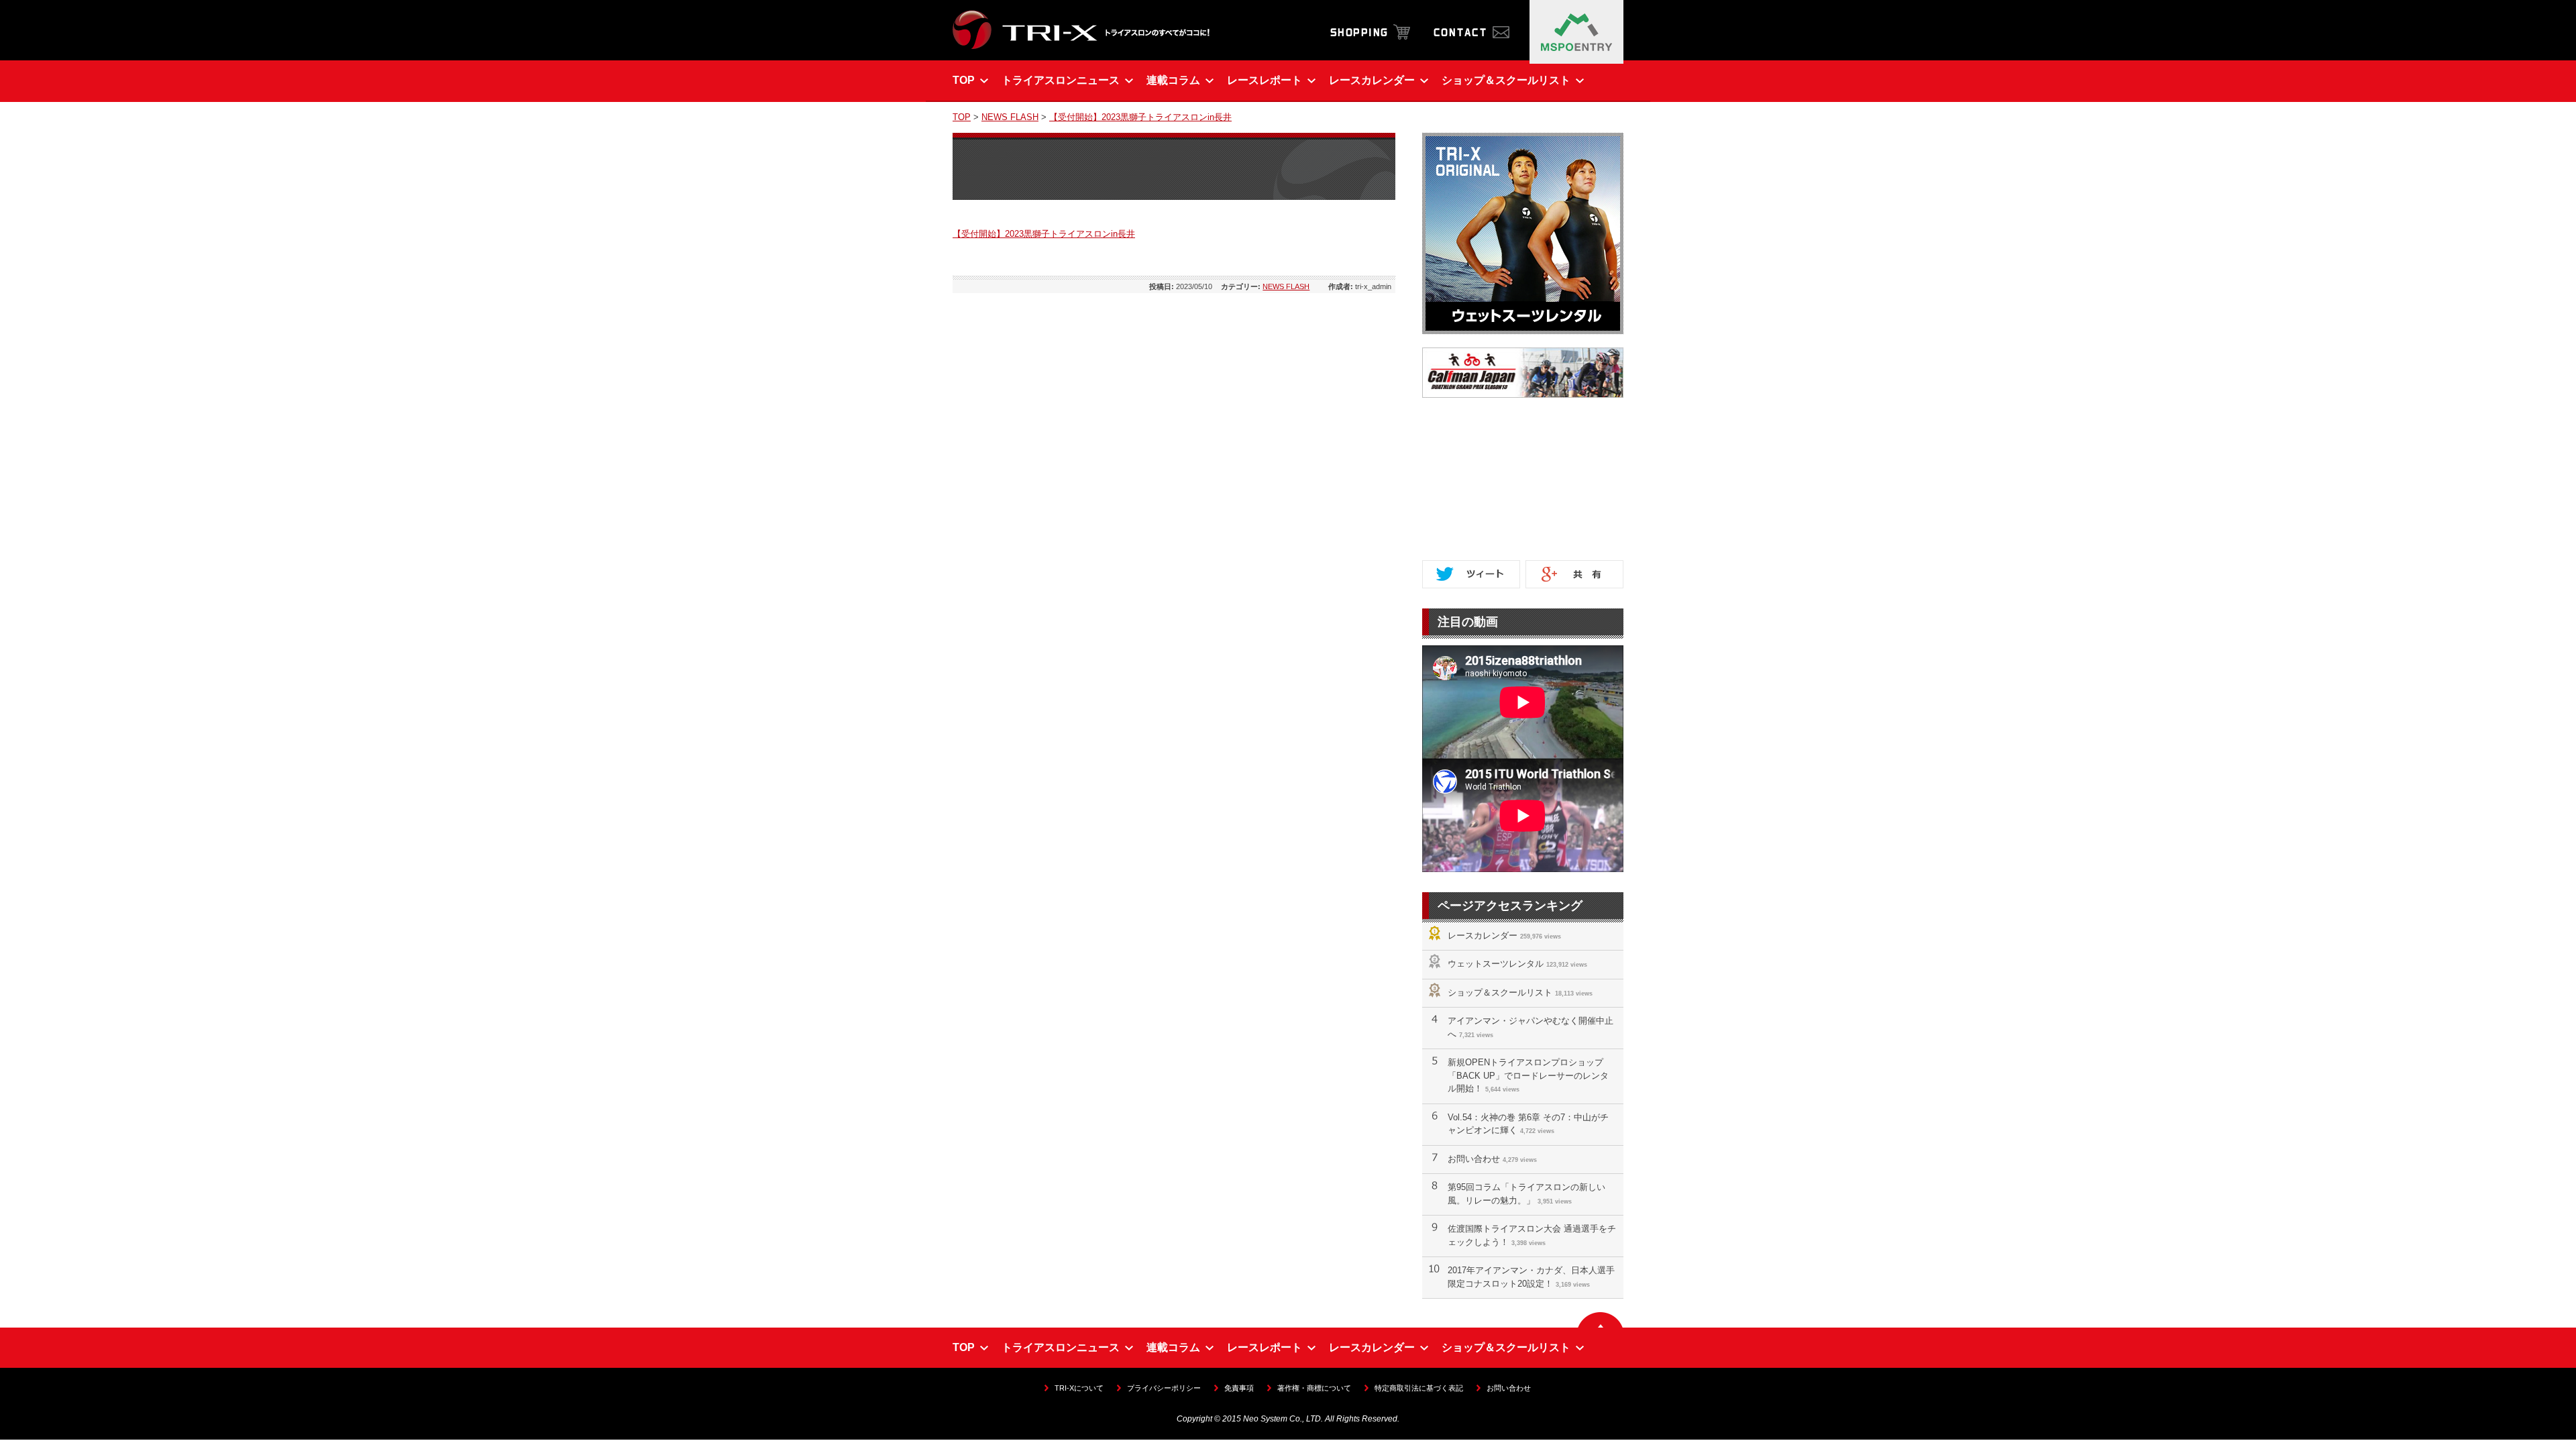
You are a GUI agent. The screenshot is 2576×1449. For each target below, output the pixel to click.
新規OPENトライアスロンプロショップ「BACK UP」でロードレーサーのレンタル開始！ (1528, 1075)
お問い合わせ (1474, 1159)
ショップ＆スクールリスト (1500, 992)
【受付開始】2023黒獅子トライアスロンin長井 (1140, 117)
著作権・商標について (1314, 1388)
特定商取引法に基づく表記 (1419, 1388)
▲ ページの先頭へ (1600, 1320)
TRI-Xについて (1079, 1388)
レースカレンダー (1483, 935)
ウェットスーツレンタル (1496, 964)
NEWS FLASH (1010, 117)
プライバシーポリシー (1164, 1388)
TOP (962, 117)
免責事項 (1239, 1388)
